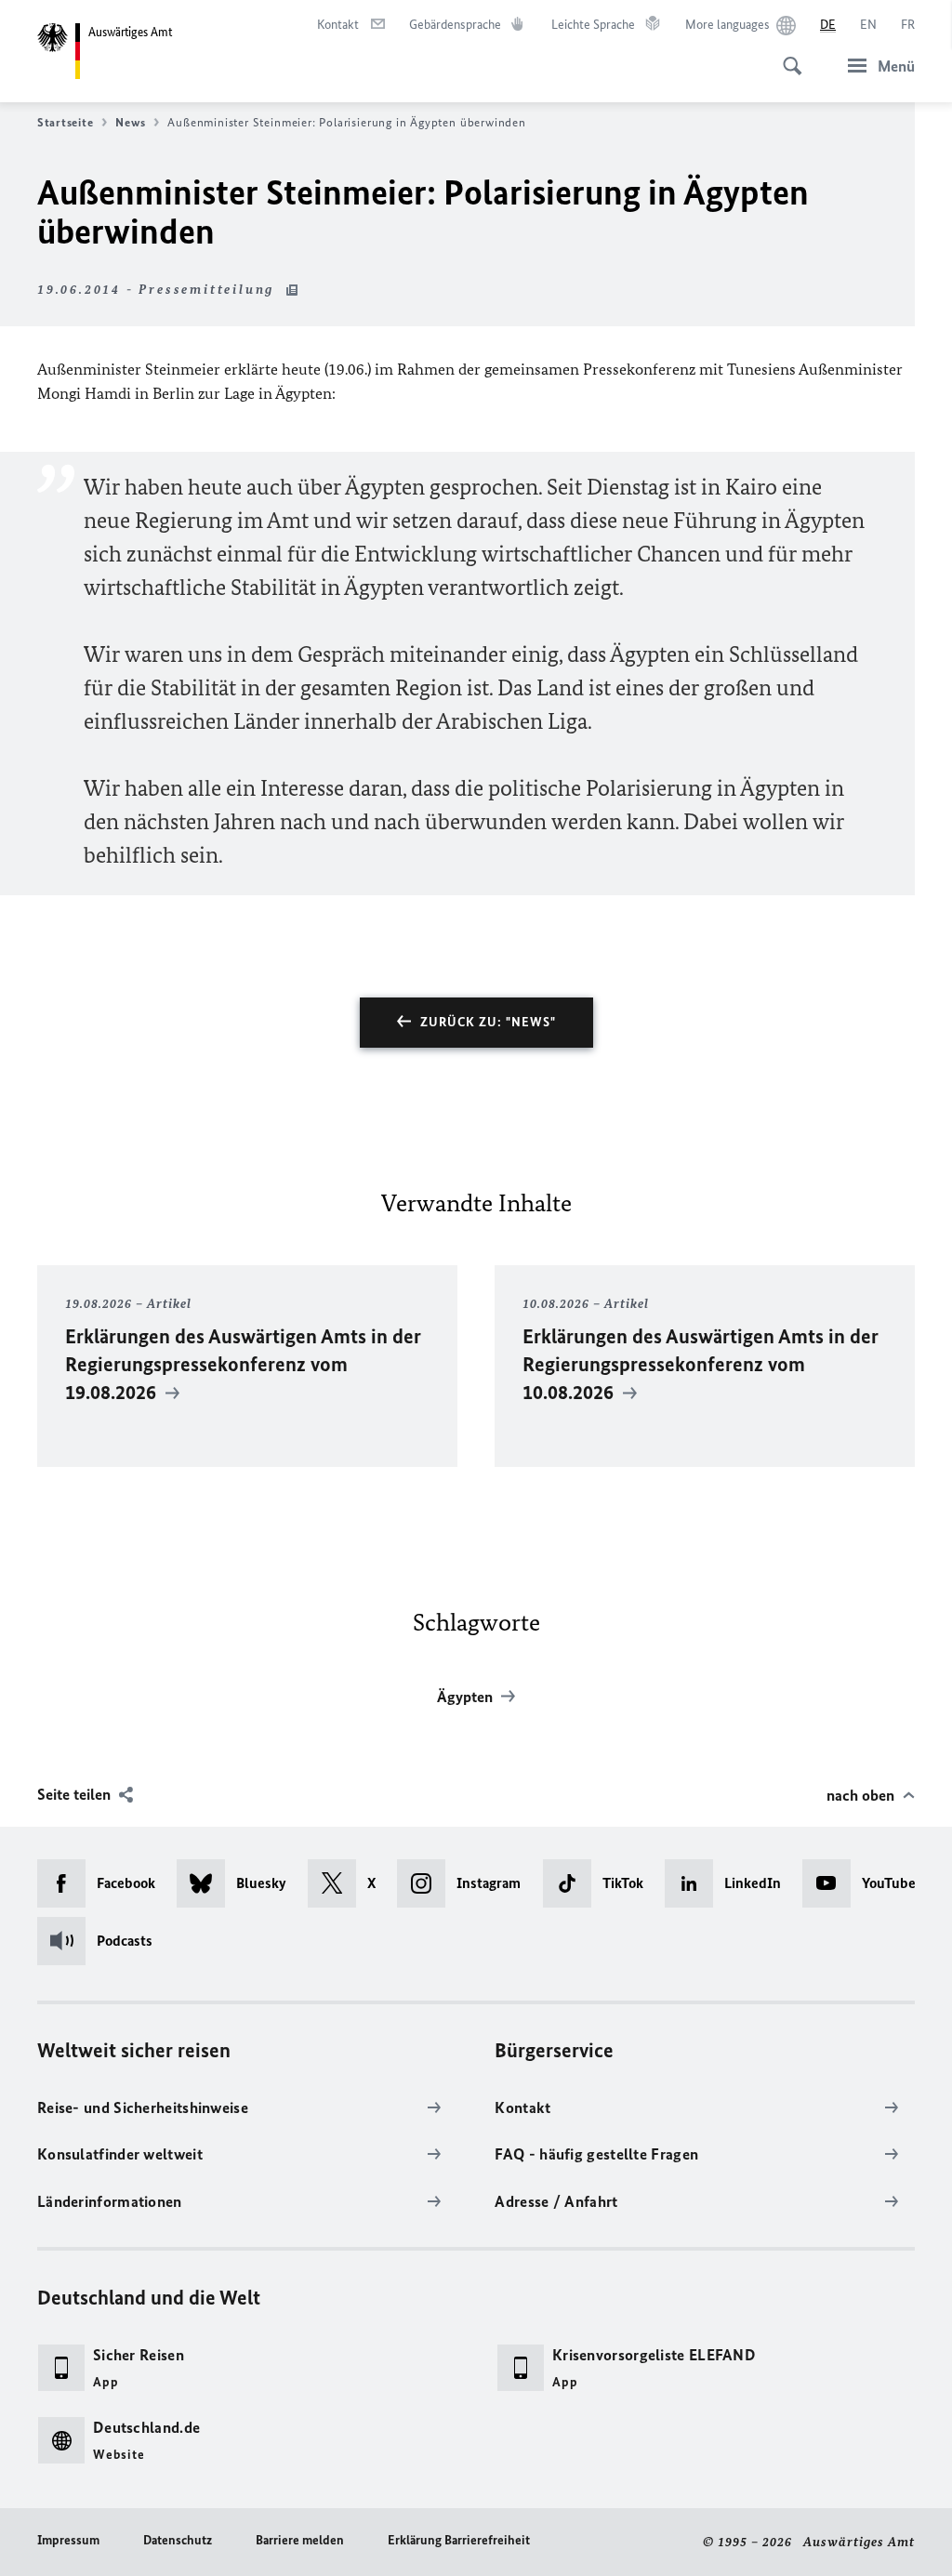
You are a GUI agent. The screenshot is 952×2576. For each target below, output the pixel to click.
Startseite (65, 122)
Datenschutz (178, 2540)
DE (828, 25)
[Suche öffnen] (787, 56)
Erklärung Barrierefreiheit (459, 2540)
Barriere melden (300, 2540)
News (130, 122)
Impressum (68, 2540)
